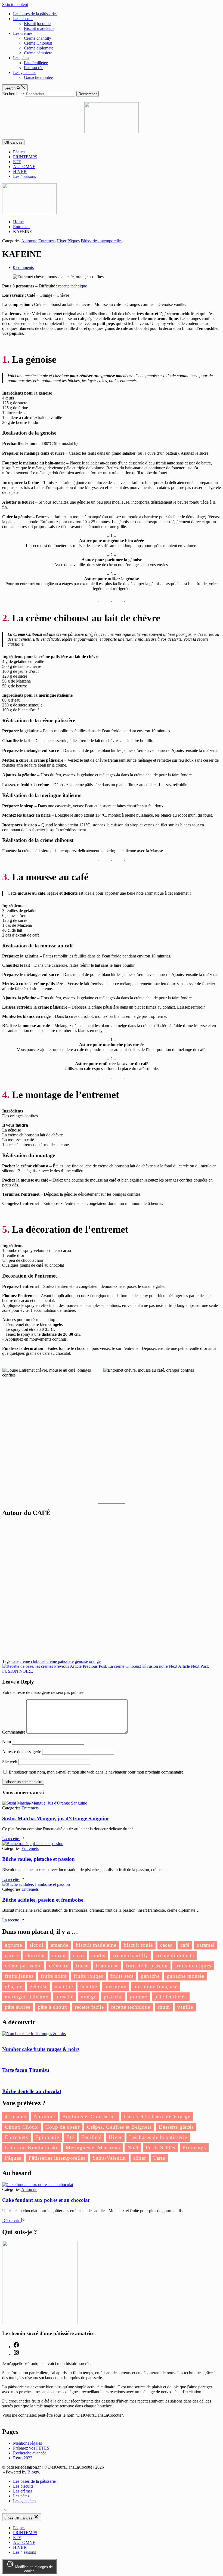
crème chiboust (32, 1661)
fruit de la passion (147, 1966)
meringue (115, 1986)
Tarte (159, 2158)
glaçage (14, 1986)
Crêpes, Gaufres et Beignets (119, 2127)
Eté (70, 2137)
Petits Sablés (160, 2148)
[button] (112, 1636)
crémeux (59, 1966)
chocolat (35, 1955)
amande (60, 1945)
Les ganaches (25, 72)
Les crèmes (23, 33)
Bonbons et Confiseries (89, 2117)
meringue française (155, 1986)
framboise (107, 1966)
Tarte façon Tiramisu (26, 2070)
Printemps (194, 2148)
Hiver (61, 241)
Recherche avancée (30, 2453)
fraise (82, 1966)
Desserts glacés (176, 2127)
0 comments (23, 267)
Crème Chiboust (38, 43)
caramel (206, 1945)
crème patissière (60, 1661)
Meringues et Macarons (93, 2148)
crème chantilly (130, 1955)
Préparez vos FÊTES (31, 2448)
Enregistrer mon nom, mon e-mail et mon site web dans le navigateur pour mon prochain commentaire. (97, 1772)
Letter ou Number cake (32, 2148)
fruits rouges (88, 1976)
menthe (89, 1986)
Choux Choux (21, 2127)
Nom (7, 1742)
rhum (164, 2007)
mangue (64, 1986)
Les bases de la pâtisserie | (35, 14)
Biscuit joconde (37, 24)
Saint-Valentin (109, 2158)
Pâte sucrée (34, 68)
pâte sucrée (18, 2007)
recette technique (73, 286)
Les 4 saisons (24, 176)
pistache (113, 1997)
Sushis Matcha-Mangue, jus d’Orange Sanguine (56, 1819)
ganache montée (186, 1976)
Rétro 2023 (23, 2458)
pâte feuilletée (171, 1997)
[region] (112, 1588)
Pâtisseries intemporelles (102, 241)
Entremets (47, 241)
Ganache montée (38, 77)
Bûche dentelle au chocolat (32, 2091)
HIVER (20, 171)
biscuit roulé (138, 1945)
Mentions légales (27, 2443)
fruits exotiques (193, 1966)
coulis (98, 1955)
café (15, 1661)
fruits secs (122, 1976)
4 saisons (16, 2117)
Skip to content (15, 4)
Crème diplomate (39, 48)
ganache (150, 1976)
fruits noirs (54, 1976)
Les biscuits (23, 19)
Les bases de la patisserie (158, 2137)
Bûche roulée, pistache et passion (38, 1859)
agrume (13, 1945)
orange (95, 1661)
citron (59, 1955)
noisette (64, 1997)
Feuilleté (91, 2137)
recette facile (89, 2007)
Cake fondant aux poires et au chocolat (46, 2200)
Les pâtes (21, 58)
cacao (167, 1945)
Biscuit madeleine (39, 28)
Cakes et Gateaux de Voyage (157, 2117)
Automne (29, 241)
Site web (10, 1762)
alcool (36, 1945)
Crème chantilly (38, 38)
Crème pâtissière (38, 53)
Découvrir (11, 2220)
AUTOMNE (24, 167)
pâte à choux (53, 2007)
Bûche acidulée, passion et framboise (43, 1900)
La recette (11, 1839)
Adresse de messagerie (22, 1752)
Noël (133, 2148)
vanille (185, 2007)
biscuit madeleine (96, 1945)
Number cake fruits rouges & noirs (41, 2049)
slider (140, 2158)
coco (79, 1955)
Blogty (33, 2472)
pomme (139, 1997)
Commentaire (14, 1732)
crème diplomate (175, 1955)
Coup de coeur (63, 2127)
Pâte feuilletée (36, 63)
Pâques (19, 152)
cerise (11, 1955)
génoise (81, 1661)
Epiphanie (47, 2137)
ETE (17, 162)
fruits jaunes (19, 1976)
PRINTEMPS (25, 157)
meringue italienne (27, 1997)
